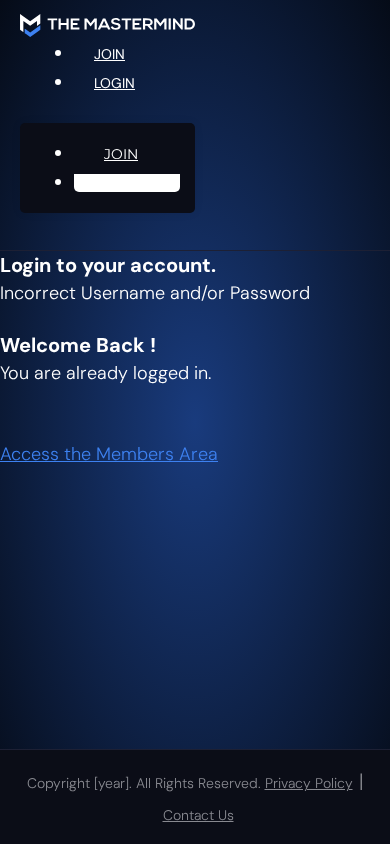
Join (121, 154)
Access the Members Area (109, 454)
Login (114, 83)
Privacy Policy (309, 783)
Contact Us (198, 815)
